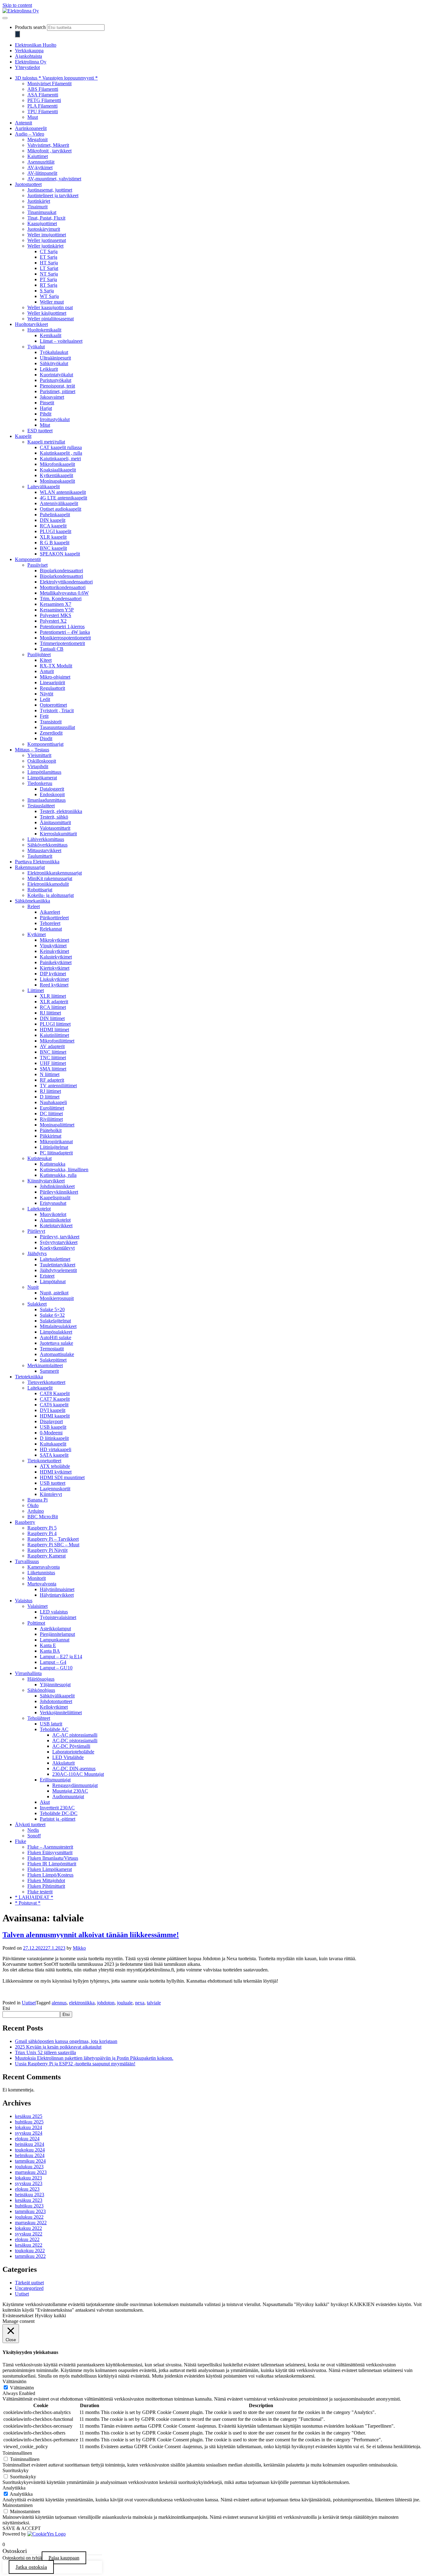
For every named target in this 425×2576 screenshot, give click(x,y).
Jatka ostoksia (31, 2567)
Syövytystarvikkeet (59, 1242)
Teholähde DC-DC (59, 1813)
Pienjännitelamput (57, 1634)
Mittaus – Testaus (32, 750)
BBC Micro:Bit (43, 1517)
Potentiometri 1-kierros (62, 627)
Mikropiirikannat (56, 1142)
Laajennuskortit (55, 1489)
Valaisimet (37, 1606)
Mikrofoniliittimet (57, 1041)
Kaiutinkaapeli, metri (60, 459)
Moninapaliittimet (57, 1125)
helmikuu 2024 (30, 2155)
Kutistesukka (53, 1164)
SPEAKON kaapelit (60, 554)
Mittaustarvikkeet (44, 850)
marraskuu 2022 (31, 2223)
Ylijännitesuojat (55, 1685)
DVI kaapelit (53, 1410)
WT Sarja (49, 296)
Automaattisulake (57, 1354)
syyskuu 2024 (29, 2133)
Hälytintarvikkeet (57, 1595)
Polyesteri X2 (53, 621)
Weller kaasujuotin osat (50, 307)
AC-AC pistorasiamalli (75, 1735)
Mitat (45, 425)
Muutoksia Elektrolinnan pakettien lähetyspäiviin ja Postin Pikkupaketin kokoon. (94, 2058)
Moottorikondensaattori (63, 587)
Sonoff (34, 1836)
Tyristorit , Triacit (57, 710)
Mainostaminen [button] (18, 2505)
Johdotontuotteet (56, 1701)
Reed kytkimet (54, 985)
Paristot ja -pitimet (58, 1819)
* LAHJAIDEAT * (34, 1897)
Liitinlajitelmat (54, 1147)
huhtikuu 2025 (29, 2122)
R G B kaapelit (55, 543)
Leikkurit (49, 369)
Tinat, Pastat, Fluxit (46, 218)
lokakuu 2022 (28, 2228)
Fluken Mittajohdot (46, 1880)
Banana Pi (37, 1500)
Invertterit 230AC (57, 1808)
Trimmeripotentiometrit (62, 643)
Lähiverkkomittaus (46, 839)
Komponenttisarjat (45, 744)
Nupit (33, 1287)
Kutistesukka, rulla (58, 1175)
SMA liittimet (53, 1069)
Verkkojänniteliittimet (61, 1713)
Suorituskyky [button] (16, 2470)
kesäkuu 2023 (29, 2200)
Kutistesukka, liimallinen (64, 1170)
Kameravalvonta (44, 1567)
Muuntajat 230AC (70, 1791)
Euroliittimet (52, 1108)
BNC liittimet (53, 1052)
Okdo (33, 1505)
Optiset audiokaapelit (61, 509)
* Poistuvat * (28, 1903)
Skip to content (17, 5)
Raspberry (25, 1522)
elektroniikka (82, 2003)
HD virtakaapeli (56, 1449)
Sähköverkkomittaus (47, 845)
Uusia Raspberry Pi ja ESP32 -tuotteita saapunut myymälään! (75, 2064)
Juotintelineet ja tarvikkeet (53, 195)
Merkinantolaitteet (45, 1365)
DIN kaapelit (53, 520)
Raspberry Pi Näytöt (47, 1550)
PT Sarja (48, 279)
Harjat (46, 408)
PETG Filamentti (44, 100)
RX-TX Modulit (56, 666)
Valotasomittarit (55, 828)
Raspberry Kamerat (47, 1556)
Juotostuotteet (28, 184)
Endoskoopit (52, 794)
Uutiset (29, 2003)
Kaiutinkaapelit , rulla (61, 453)
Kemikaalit (51, 335)
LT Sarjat (49, 268)
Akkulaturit (63, 1763)
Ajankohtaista (28, 56)
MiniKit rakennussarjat (50, 878)
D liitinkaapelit (54, 1438)
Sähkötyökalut (54, 363)
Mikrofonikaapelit (57, 464)
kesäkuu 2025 (29, 2116)
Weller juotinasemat (47, 240)
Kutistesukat (40, 1158)
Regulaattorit (52, 688)
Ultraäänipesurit (55, 358)
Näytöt (47, 694)
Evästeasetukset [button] (18, 2316)
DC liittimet (51, 1114)
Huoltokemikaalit (44, 330)
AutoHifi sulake (56, 1337)
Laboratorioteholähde (73, 1752)
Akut (45, 1802)
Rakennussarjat (30, 867)
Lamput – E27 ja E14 (61, 1657)
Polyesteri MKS (56, 615)
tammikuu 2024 (30, 2161)
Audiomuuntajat (68, 1796)
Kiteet (46, 660)
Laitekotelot (39, 1209)
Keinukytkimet (54, 951)
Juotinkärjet (39, 201)
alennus (59, 2003)
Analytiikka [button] (14, 2488)
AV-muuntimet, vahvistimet (54, 179)
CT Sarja (49, 251)
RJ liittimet (50, 1013)
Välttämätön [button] (14, 2381)
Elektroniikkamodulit (48, 884)
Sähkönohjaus (41, 1690)
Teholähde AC (54, 1729)
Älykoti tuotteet (30, 1824)
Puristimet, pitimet (58, 391)
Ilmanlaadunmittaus (47, 800)
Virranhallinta (28, 1673)
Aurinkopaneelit (31, 128)
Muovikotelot (53, 1214)
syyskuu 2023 (29, 2183)
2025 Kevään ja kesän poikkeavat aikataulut (58, 2047)
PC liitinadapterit (56, 1153)
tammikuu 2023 (30, 2211)
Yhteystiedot (27, 67)
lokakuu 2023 (28, 2178)
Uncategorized (29, 2288)
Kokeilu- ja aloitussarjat (51, 895)
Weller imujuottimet (47, 235)
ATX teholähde (55, 1466)
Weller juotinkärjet (45, 246)
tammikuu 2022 (30, 2256)
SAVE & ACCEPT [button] (22, 2528)
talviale (154, 2003)
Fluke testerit (40, 1892)
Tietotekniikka (29, 1377)
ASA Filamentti (43, 95)
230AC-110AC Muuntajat (78, 1774)
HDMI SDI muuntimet (62, 1477)
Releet (34, 906)
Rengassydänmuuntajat (75, 1785)
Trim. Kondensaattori (61, 599)
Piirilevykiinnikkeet (59, 1192)
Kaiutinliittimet (54, 1035)
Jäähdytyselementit (58, 1270)
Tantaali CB (52, 649)
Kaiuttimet (38, 156)
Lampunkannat (55, 1640)
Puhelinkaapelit (55, 515)
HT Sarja (49, 263)
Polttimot (36, 1623)
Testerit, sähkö (54, 817)
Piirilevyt (36, 1231)
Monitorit (37, 1578)
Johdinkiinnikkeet (57, 1186)
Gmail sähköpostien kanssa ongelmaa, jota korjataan (66, 2041)
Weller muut (52, 302)
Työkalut (36, 347)
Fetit (44, 716)
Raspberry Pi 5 (42, 1528)
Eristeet (47, 1276)
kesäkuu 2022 (29, 2245)
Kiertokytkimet (55, 968)
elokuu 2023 (27, 2189)
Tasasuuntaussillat (57, 727)
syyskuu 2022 (29, 2234)
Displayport (51, 1421)
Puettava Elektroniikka (37, 862)
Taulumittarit (40, 856)
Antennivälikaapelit (59, 503)
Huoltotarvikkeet (31, 324)
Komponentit (28, 559)
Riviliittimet (51, 1119)
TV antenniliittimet (58, 1086)
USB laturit (51, 1724)
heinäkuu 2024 (30, 2144)
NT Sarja (49, 274)
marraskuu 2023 (31, 2172)
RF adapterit (52, 1080)
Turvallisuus (27, 1561)
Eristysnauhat (53, 1203)
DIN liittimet (52, 1018)
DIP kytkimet (53, 974)
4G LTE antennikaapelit (63, 498)
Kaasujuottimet (42, 223)
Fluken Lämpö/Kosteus (50, 1875)
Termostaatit (52, 1349)
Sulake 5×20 (52, 1309)
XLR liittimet (53, 996)
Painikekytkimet (56, 962)
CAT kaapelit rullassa (61, 447)
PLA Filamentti (42, 106)
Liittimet (36, 990)
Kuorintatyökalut (56, 375)
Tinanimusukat (42, 212)
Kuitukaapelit (53, 1444)
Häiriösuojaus (41, 1679)
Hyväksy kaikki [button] (50, 2316)
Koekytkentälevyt (57, 1248)
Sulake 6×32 (52, 1315)
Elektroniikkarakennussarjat (55, 873)
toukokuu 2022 (30, 2251)
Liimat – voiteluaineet (61, 341)
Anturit (47, 671)
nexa (140, 2003)
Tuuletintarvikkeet (58, 1265)
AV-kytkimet (40, 167)
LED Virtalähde (68, 1757)
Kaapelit (23, 436)
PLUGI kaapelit (56, 531)
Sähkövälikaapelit (57, 1696)
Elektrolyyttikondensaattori (66, 582)
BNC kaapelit (53, 548)
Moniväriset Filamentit (49, 84)
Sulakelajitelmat (55, 1321)
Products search (30, 27)
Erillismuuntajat (55, 1780)
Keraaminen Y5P (57, 610)
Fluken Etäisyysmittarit (50, 1852)
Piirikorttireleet (54, 918)
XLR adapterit (54, 1002)
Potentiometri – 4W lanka (65, 632)
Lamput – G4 (53, 1662)
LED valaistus (54, 1612)
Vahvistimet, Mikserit (48, 145)
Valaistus (24, 1601)
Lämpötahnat (53, 1281)
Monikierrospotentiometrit (65, 638)
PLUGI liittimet (55, 1024)
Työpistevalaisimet (58, 1617)
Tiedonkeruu (40, 783)
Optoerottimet (53, 705)
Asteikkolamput (55, 1629)
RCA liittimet (53, 1007)
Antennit (23, 123)
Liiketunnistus (41, 1573)
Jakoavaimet (52, 397)
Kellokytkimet (54, 1707)
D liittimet (50, 1097)
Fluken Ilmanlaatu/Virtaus (53, 1858)
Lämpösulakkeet (56, 1332)
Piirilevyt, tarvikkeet (60, 1237)
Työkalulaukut (54, 352)
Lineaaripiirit (52, 682)
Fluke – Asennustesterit (50, 1847)
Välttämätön (22, 2388)
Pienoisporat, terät (57, 386)
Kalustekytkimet (56, 957)
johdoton (106, 2003)
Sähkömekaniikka (33, 901)
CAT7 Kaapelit (55, 1399)
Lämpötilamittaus (44, 772)
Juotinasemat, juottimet (50, 190)
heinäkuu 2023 (30, 2195)
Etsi (6, 2008)
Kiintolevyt (51, 1494)
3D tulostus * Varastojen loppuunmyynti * (56, 78)
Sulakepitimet (53, 1360)
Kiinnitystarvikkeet (46, 1181)
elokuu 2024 (27, 2139)
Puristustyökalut (56, 380)
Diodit (46, 738)
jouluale (125, 2003)
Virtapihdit (38, 766)
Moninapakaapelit (57, 481)
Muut (33, 117)
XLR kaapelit (53, 537)
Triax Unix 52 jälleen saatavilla (45, 2052)
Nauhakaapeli (53, 1102)
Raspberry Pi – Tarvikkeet (53, 1539)
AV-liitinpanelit (42, 173)
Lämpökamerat (42, 778)
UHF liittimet (53, 1063)
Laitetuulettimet (55, 1259)
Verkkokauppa (29, 51)
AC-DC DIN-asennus (74, 1768)
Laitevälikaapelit (44, 487)
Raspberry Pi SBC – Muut (53, 1545)
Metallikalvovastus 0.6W (64, 593)
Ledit (45, 699)
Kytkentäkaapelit (56, 475)
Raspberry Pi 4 (42, 1533)
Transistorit (51, 722)
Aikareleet (50, 912)
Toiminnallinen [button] (17, 2453)
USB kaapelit (53, 1427)
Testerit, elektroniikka (61, 811)
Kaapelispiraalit (55, 1197)
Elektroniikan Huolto (36, 45)
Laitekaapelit (40, 1388)
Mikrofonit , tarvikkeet (49, 151)
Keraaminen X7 (56, 604)
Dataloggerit (52, 789)
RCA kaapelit (53, 526)
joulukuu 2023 (29, 2167)
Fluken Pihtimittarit (46, 1886)
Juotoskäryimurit (44, 229)
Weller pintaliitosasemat (51, 319)
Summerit (49, 1371)
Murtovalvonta (42, 1584)
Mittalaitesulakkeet (58, 1326)
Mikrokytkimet (54, 940)
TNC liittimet (53, 1058)
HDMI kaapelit (55, 1416)
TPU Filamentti (43, 111)
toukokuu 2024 (30, 2150)
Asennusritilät (41, 162)
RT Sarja (49, 285)
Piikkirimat (51, 1136)
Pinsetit (47, 403)
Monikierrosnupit (57, 1298)
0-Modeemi (51, 1433)
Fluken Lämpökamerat (50, 1869)
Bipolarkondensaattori (61, 571)
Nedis (33, 1830)
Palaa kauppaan (64, 2558)
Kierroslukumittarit (58, 834)
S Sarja (47, 291)
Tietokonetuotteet (44, 1461)
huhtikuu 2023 (29, 2206)
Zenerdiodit (51, 733)
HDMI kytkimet (56, 1472)
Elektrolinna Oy (31, 62)
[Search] (17, 34)
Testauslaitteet (41, 806)
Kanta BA (50, 1651)
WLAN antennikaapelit (63, 492)
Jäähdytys (37, 1253)
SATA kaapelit (54, 1455)
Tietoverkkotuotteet (46, 1382)
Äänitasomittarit (55, 822)
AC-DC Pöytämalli (71, 1746)
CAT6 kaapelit (54, 1405)
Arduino (36, 1511)
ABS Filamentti (43, 89)
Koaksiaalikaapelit (58, 470)
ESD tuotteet (40, 431)
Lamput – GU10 (56, 1668)
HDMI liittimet (54, 1030)
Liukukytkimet (54, 979)
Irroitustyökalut (55, 419)
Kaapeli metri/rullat (46, 442)
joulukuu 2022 (29, 2217)
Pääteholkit (51, 1130)
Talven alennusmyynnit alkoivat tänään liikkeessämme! (91, 1935)
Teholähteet (39, 1718)
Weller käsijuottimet (47, 313)
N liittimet (50, 1074)
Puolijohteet (39, 654)
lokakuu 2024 (28, 2127)
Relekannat (51, 929)
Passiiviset (37, 565)
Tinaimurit (37, 207)
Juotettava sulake (56, 1343)
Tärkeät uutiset (29, 2283)
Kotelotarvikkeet (56, 1225)
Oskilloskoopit (42, 761)
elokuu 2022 (27, 2239)
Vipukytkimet (53, 946)
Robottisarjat (40, 890)
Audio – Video (30, 134)
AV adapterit (52, 1046)
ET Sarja (49, 257)
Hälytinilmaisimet (57, 1589)
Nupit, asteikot (54, 1293)
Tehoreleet (50, 923)
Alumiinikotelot (55, 1220)
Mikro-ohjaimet (55, 677)
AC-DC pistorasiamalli (75, 1741)
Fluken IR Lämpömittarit (52, 1864)
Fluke (21, 1841)
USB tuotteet (53, 1483)
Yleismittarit (39, 755)
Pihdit (46, 414)
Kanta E (48, 1645)
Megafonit (37, 139)
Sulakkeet (37, 1304)
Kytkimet (37, 934)
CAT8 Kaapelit (55, 1393)
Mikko (79, 1948)
